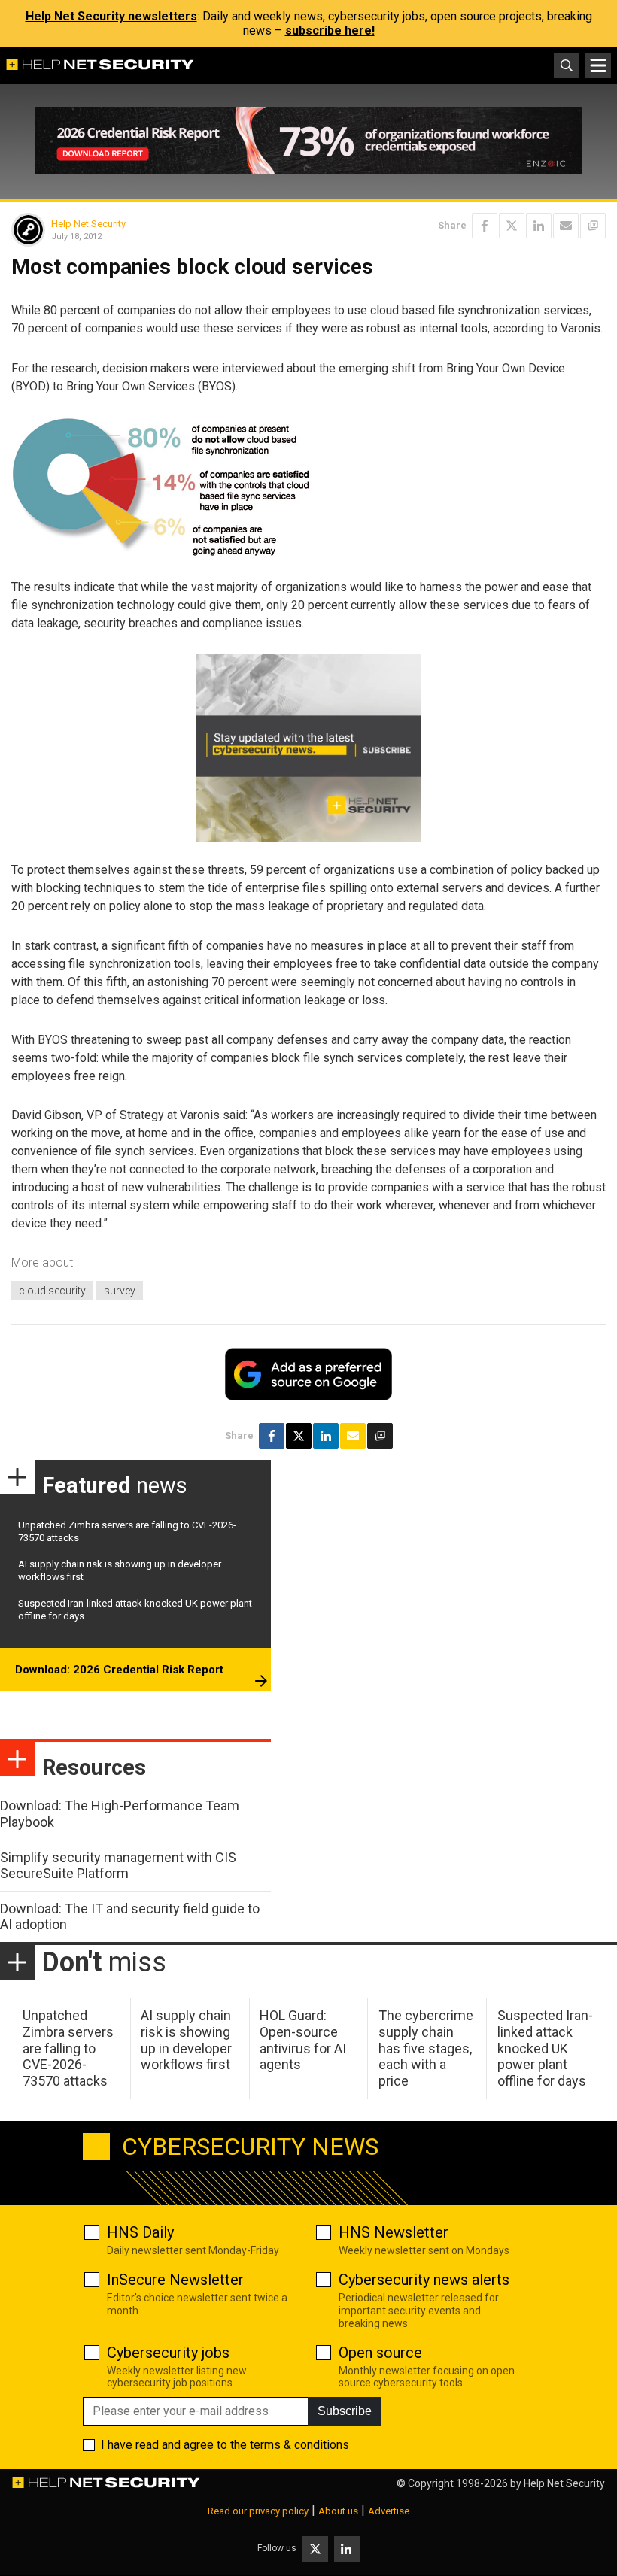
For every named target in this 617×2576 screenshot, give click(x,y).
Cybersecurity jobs (168, 2353)
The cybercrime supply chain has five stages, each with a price (426, 2048)
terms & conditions (299, 2445)
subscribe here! (330, 30)
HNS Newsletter (394, 2232)
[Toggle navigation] (598, 65)
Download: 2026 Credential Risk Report (119, 1670)
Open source (380, 2353)
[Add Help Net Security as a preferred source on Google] (593, 226)
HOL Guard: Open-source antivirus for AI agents (303, 2040)
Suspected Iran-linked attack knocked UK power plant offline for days (545, 2048)
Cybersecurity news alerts (424, 2280)
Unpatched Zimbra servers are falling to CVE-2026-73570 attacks (68, 2048)
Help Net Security (88, 224)
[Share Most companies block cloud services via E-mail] (566, 226)
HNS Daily (140, 2232)
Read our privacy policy (258, 2511)
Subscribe (345, 2411)
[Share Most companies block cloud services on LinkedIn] (539, 226)
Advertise (389, 2511)
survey (120, 1291)
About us (338, 2511)
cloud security (52, 1291)
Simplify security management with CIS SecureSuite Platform (118, 1866)
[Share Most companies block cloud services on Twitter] (512, 226)
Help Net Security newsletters (111, 16)
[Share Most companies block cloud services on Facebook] (485, 226)
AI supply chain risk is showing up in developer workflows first (186, 2040)
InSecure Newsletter (175, 2280)
